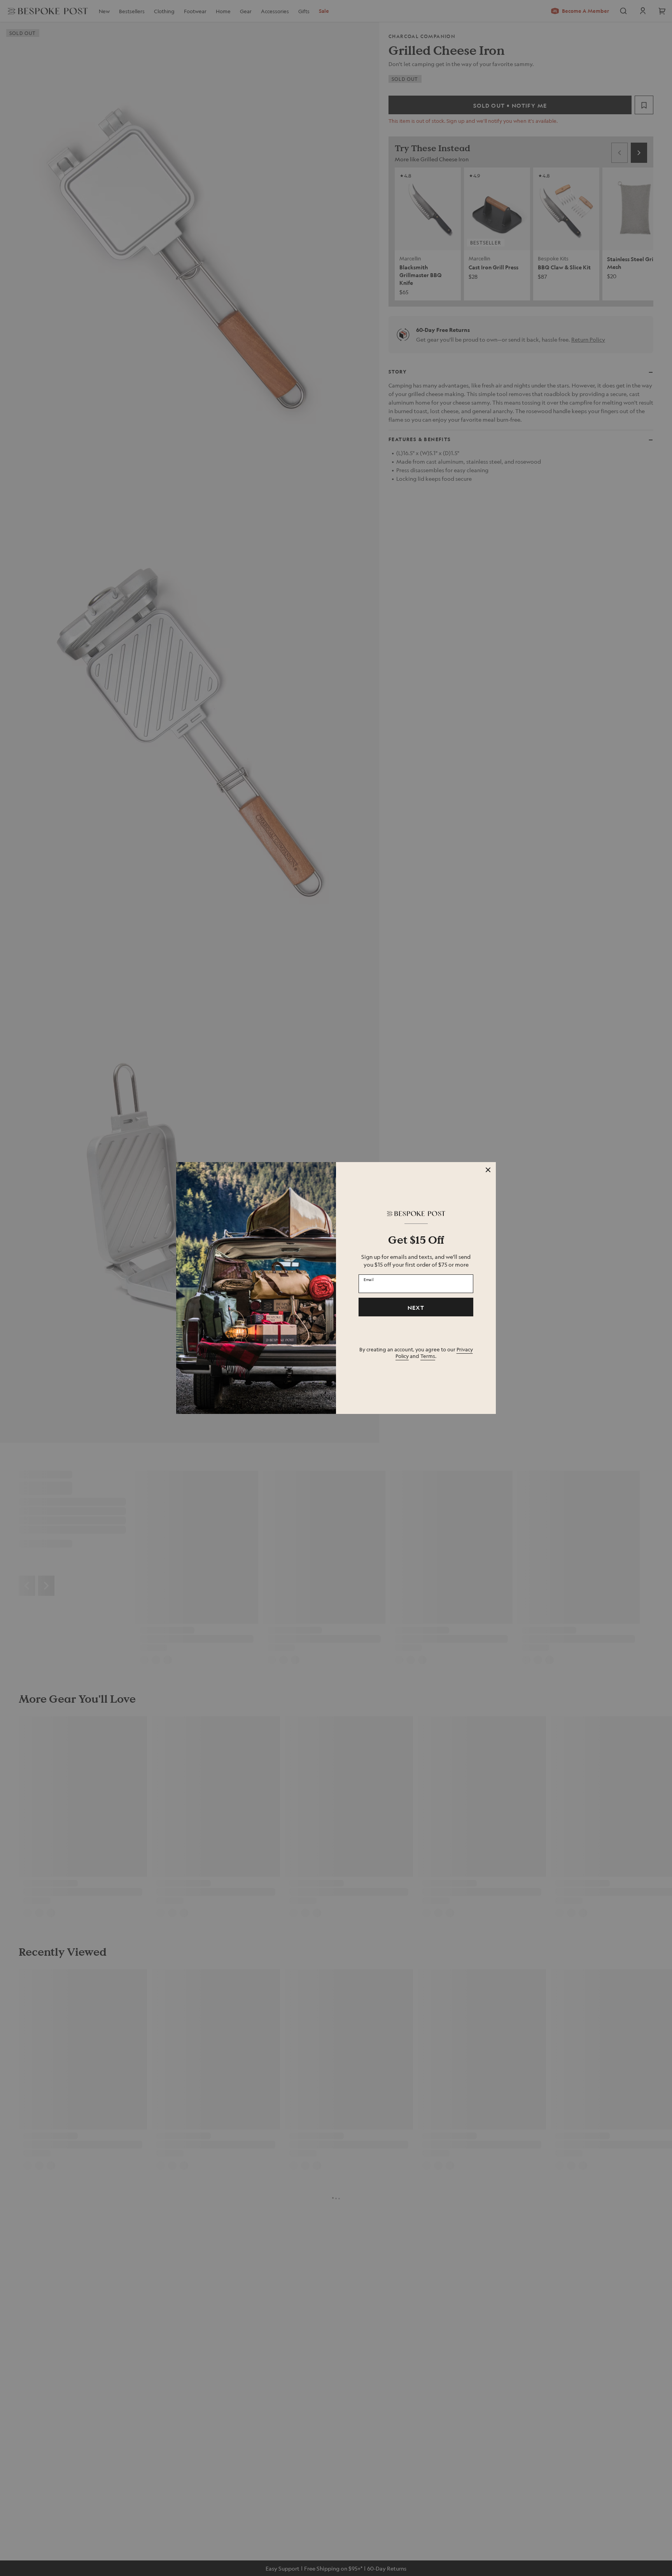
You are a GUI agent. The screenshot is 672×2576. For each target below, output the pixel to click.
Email (369, 1279)
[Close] (488, 1170)
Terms (428, 1356)
